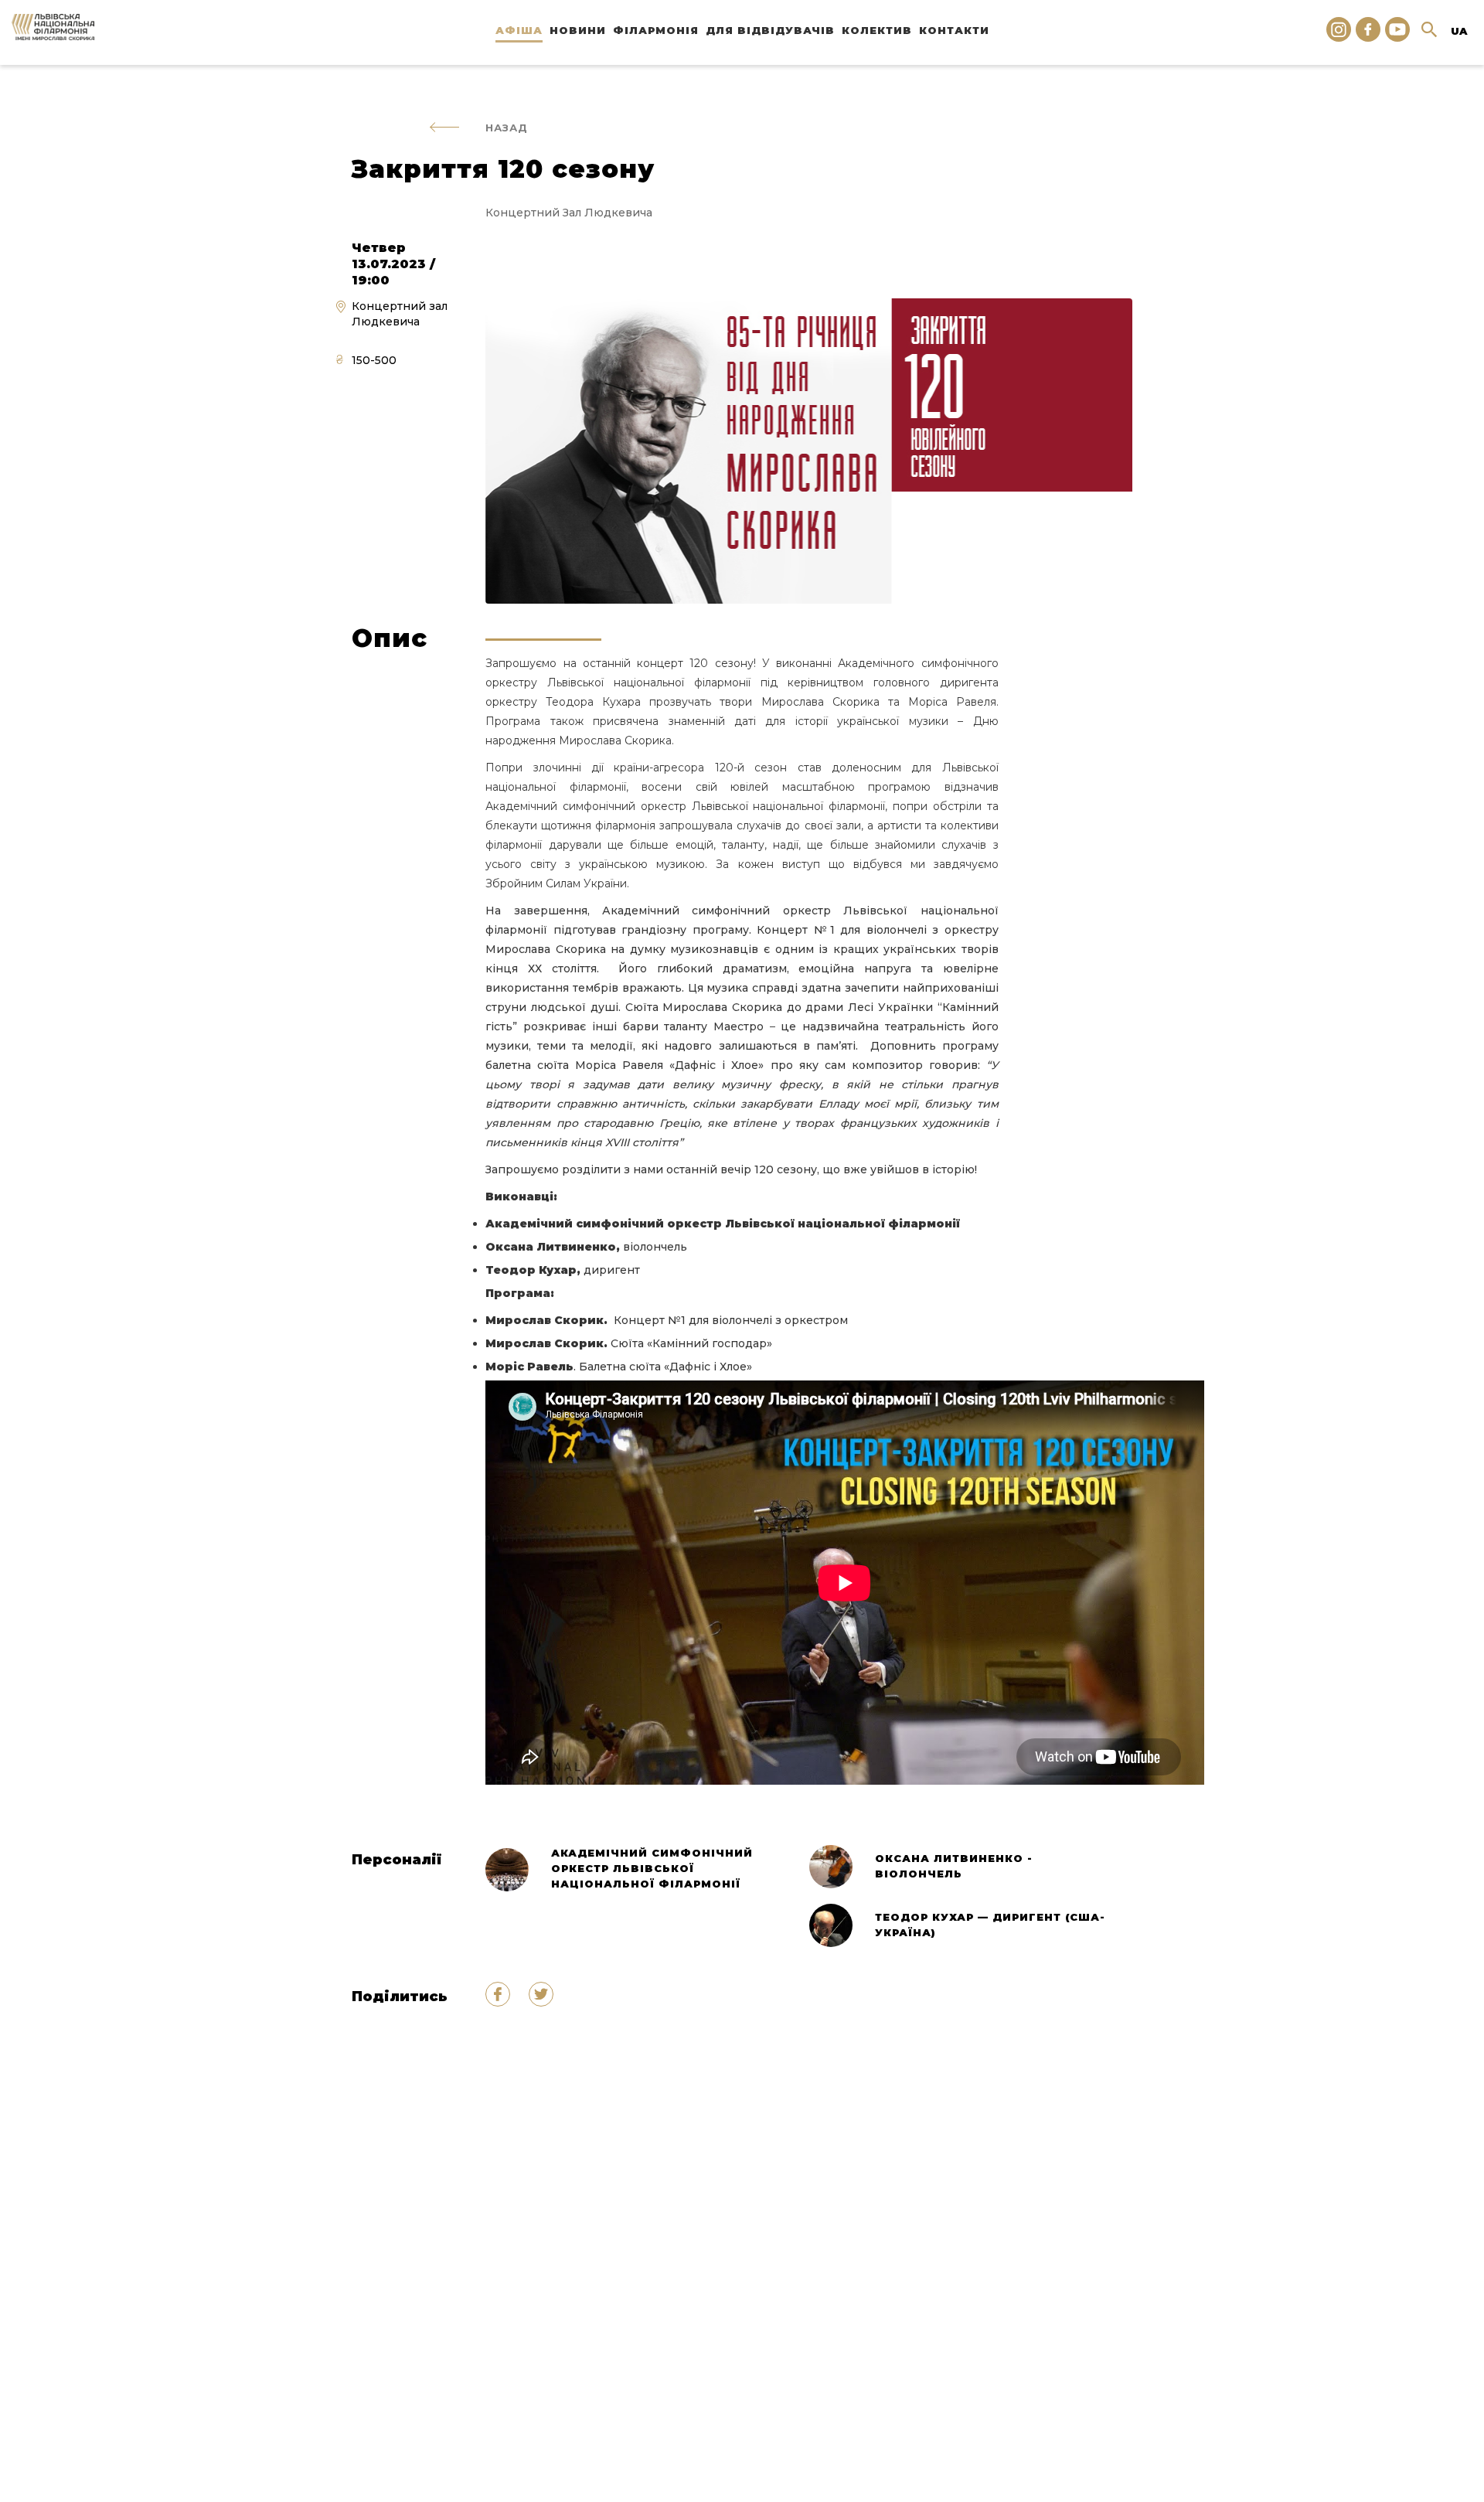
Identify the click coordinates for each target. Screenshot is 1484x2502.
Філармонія (656, 30)
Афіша (519, 30)
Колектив (877, 30)
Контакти (954, 30)
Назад (507, 128)
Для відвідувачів (770, 30)
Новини (578, 30)
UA (1459, 31)
